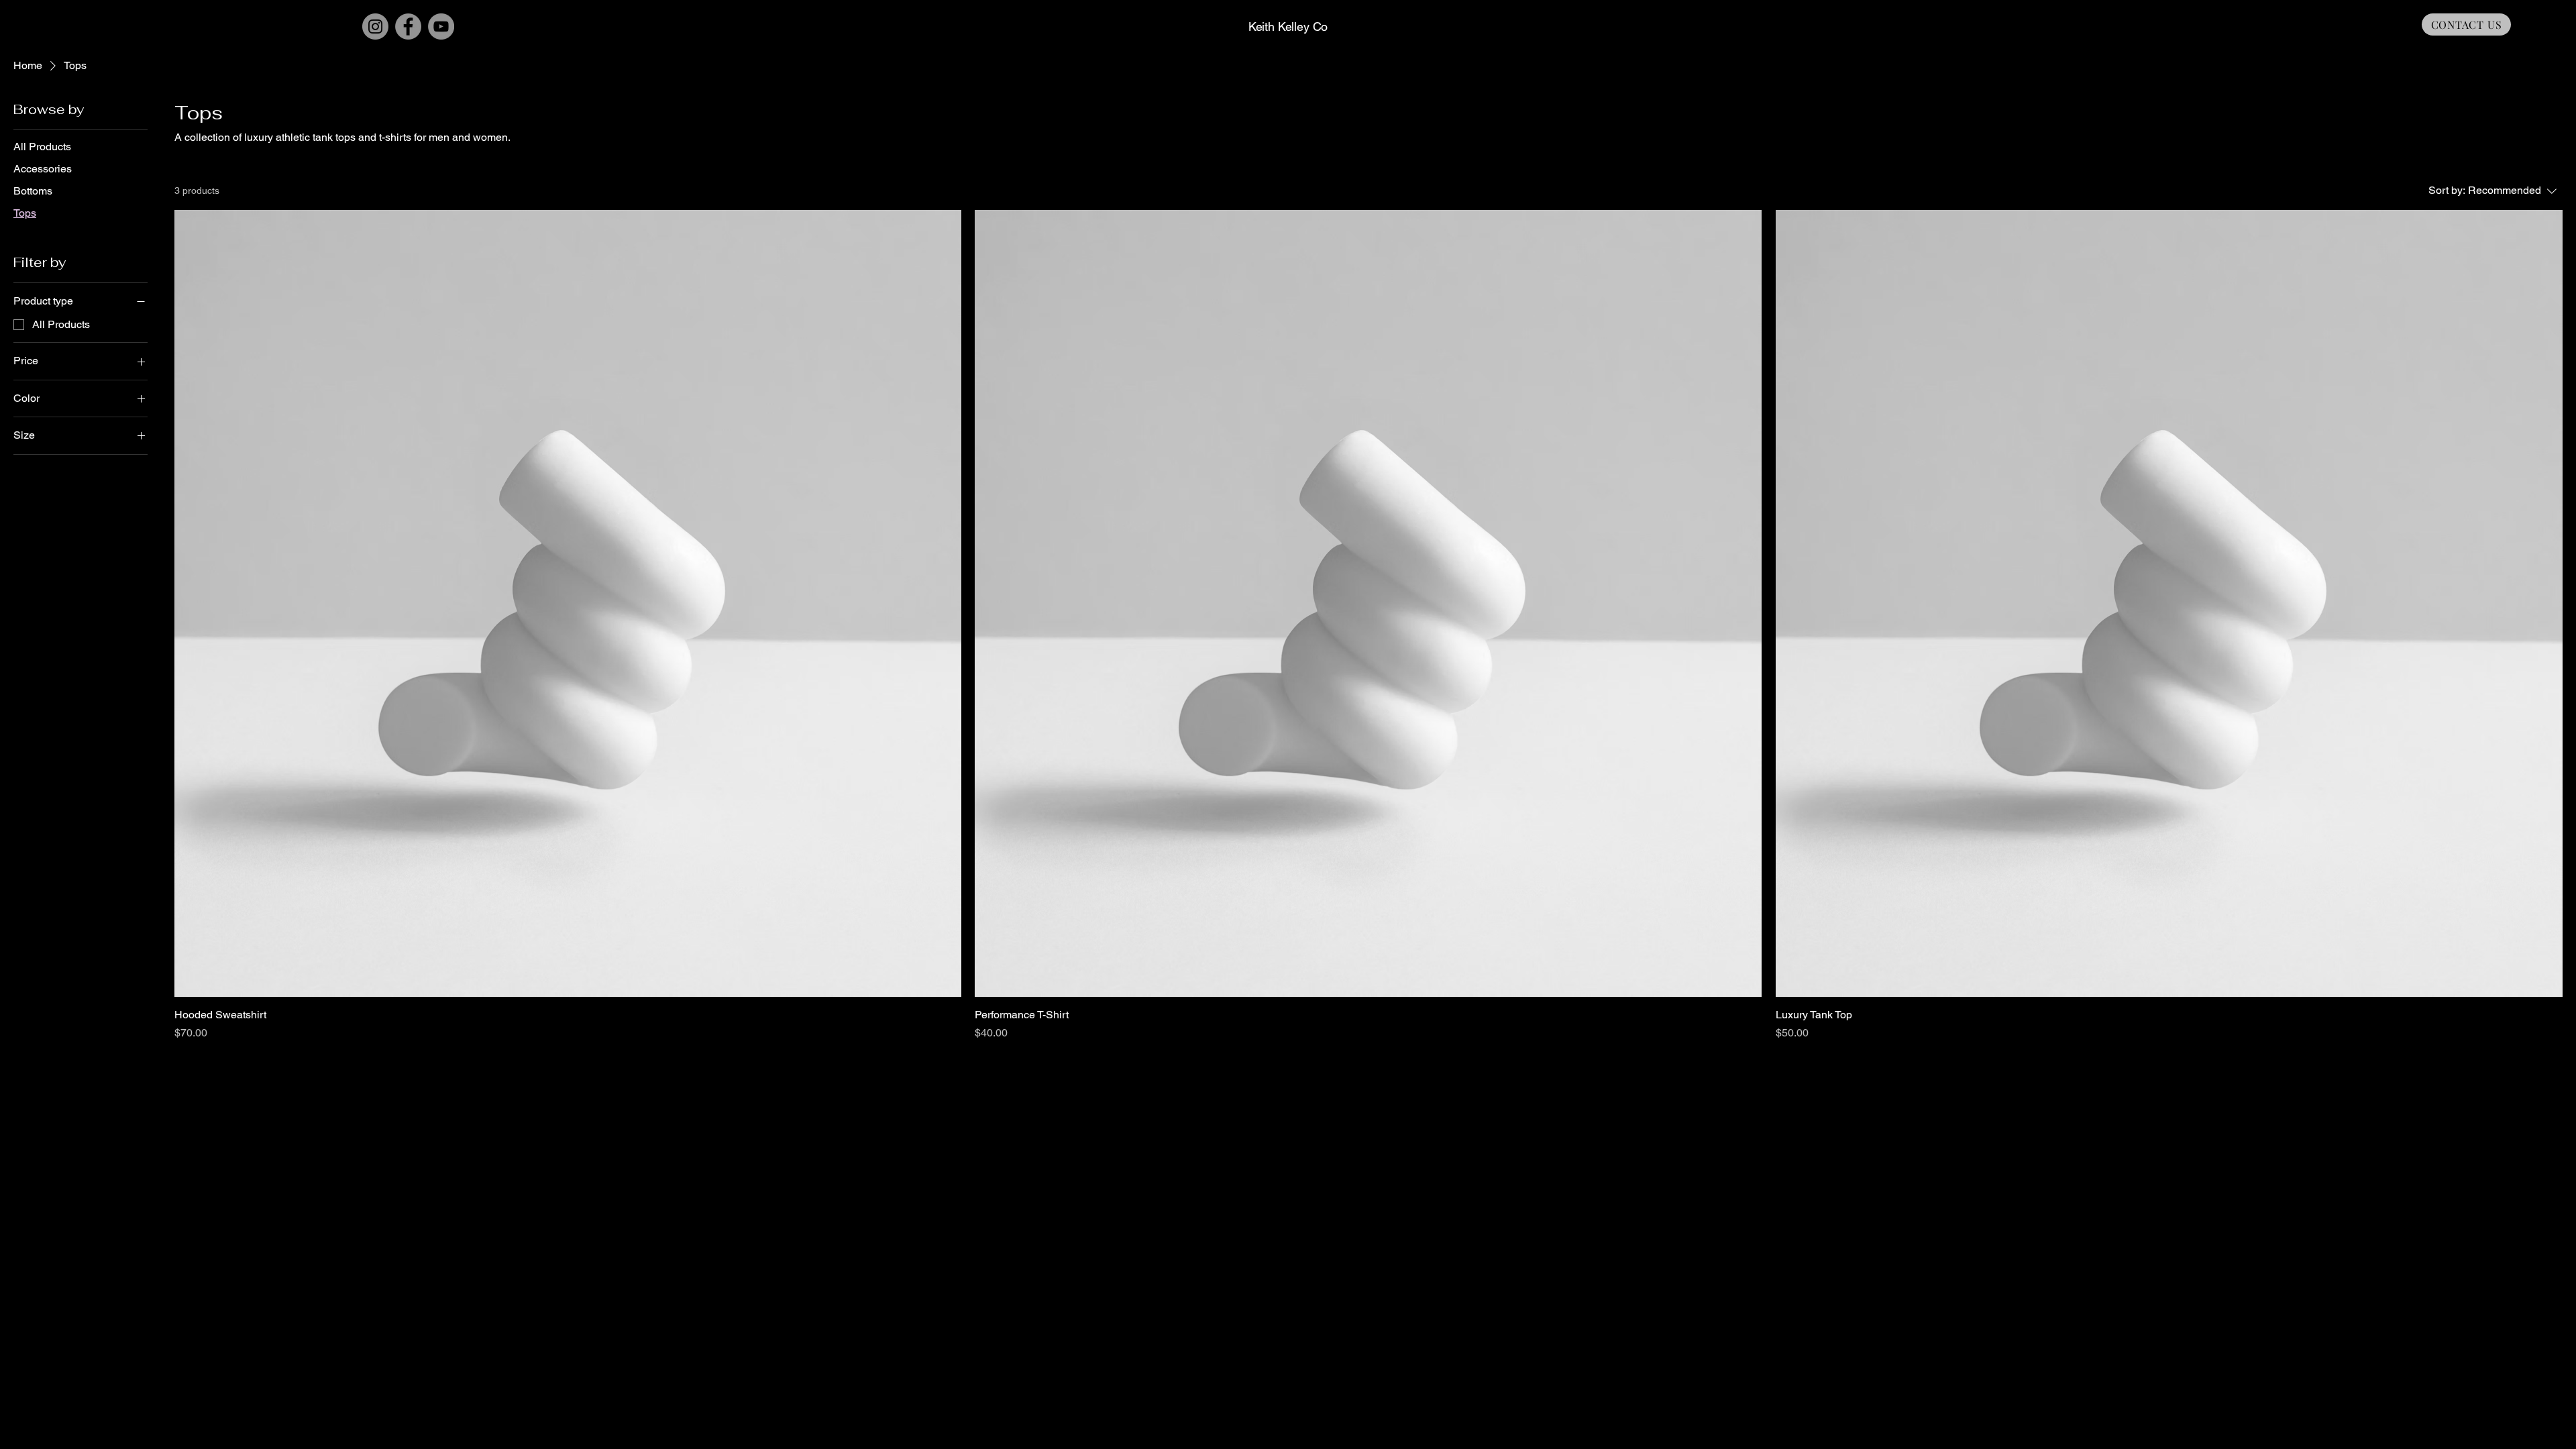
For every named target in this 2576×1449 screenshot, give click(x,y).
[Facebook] (408, 26)
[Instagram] (375, 26)
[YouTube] (441, 26)
